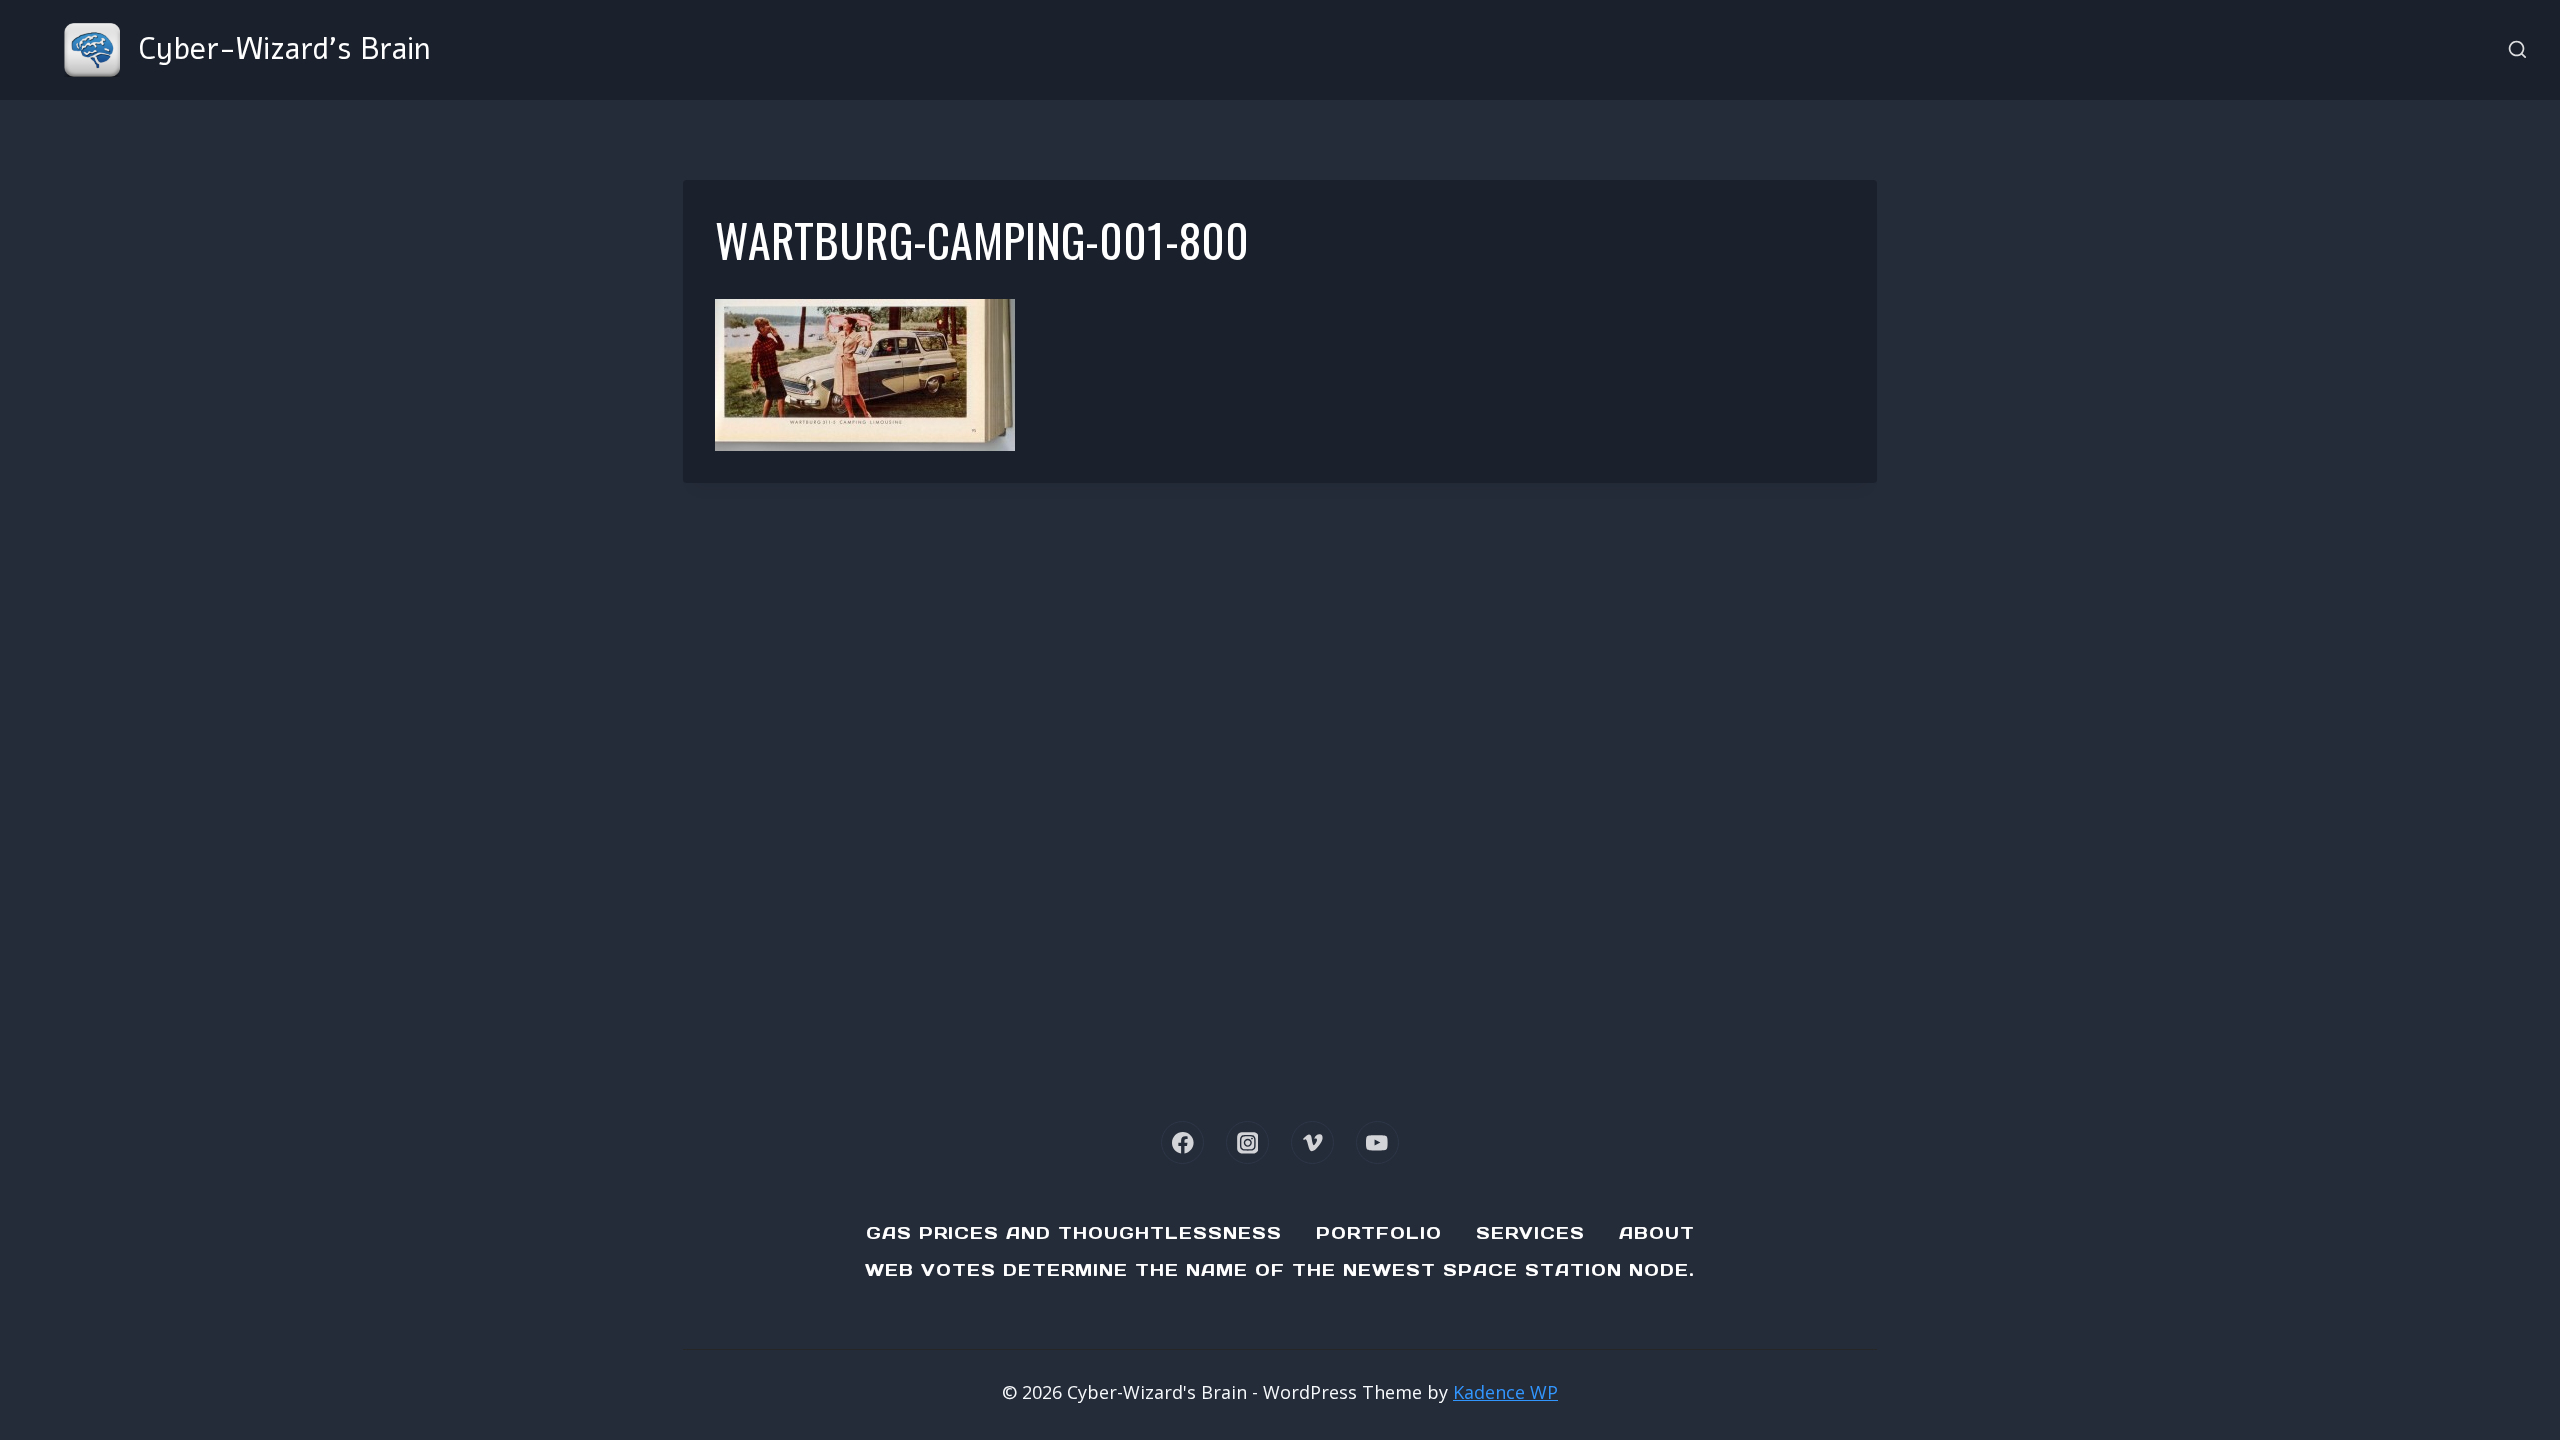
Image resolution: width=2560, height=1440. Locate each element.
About (1657, 1233)
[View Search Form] (2517, 50)
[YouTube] (1377, 1142)
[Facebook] (1182, 1142)
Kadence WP (1505, 1392)
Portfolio (1379, 1233)
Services (1530, 1233)
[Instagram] (1247, 1142)
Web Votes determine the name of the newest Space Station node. (1280, 1270)
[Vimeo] (1312, 1142)
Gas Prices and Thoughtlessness (1074, 1233)
